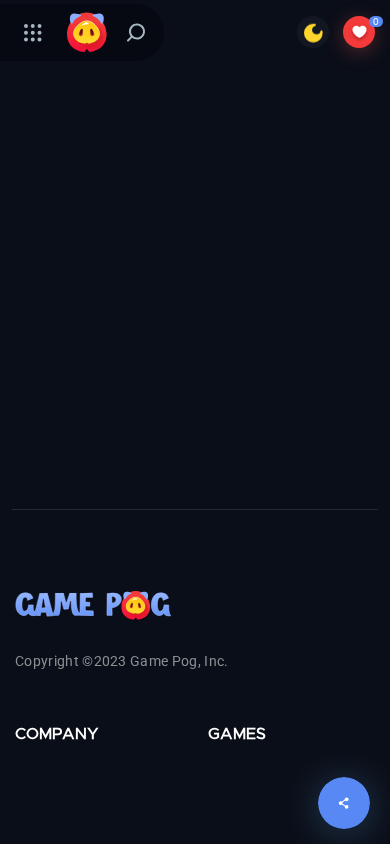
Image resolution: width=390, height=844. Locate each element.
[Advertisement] (195, 309)
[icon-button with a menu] (33, 32)
